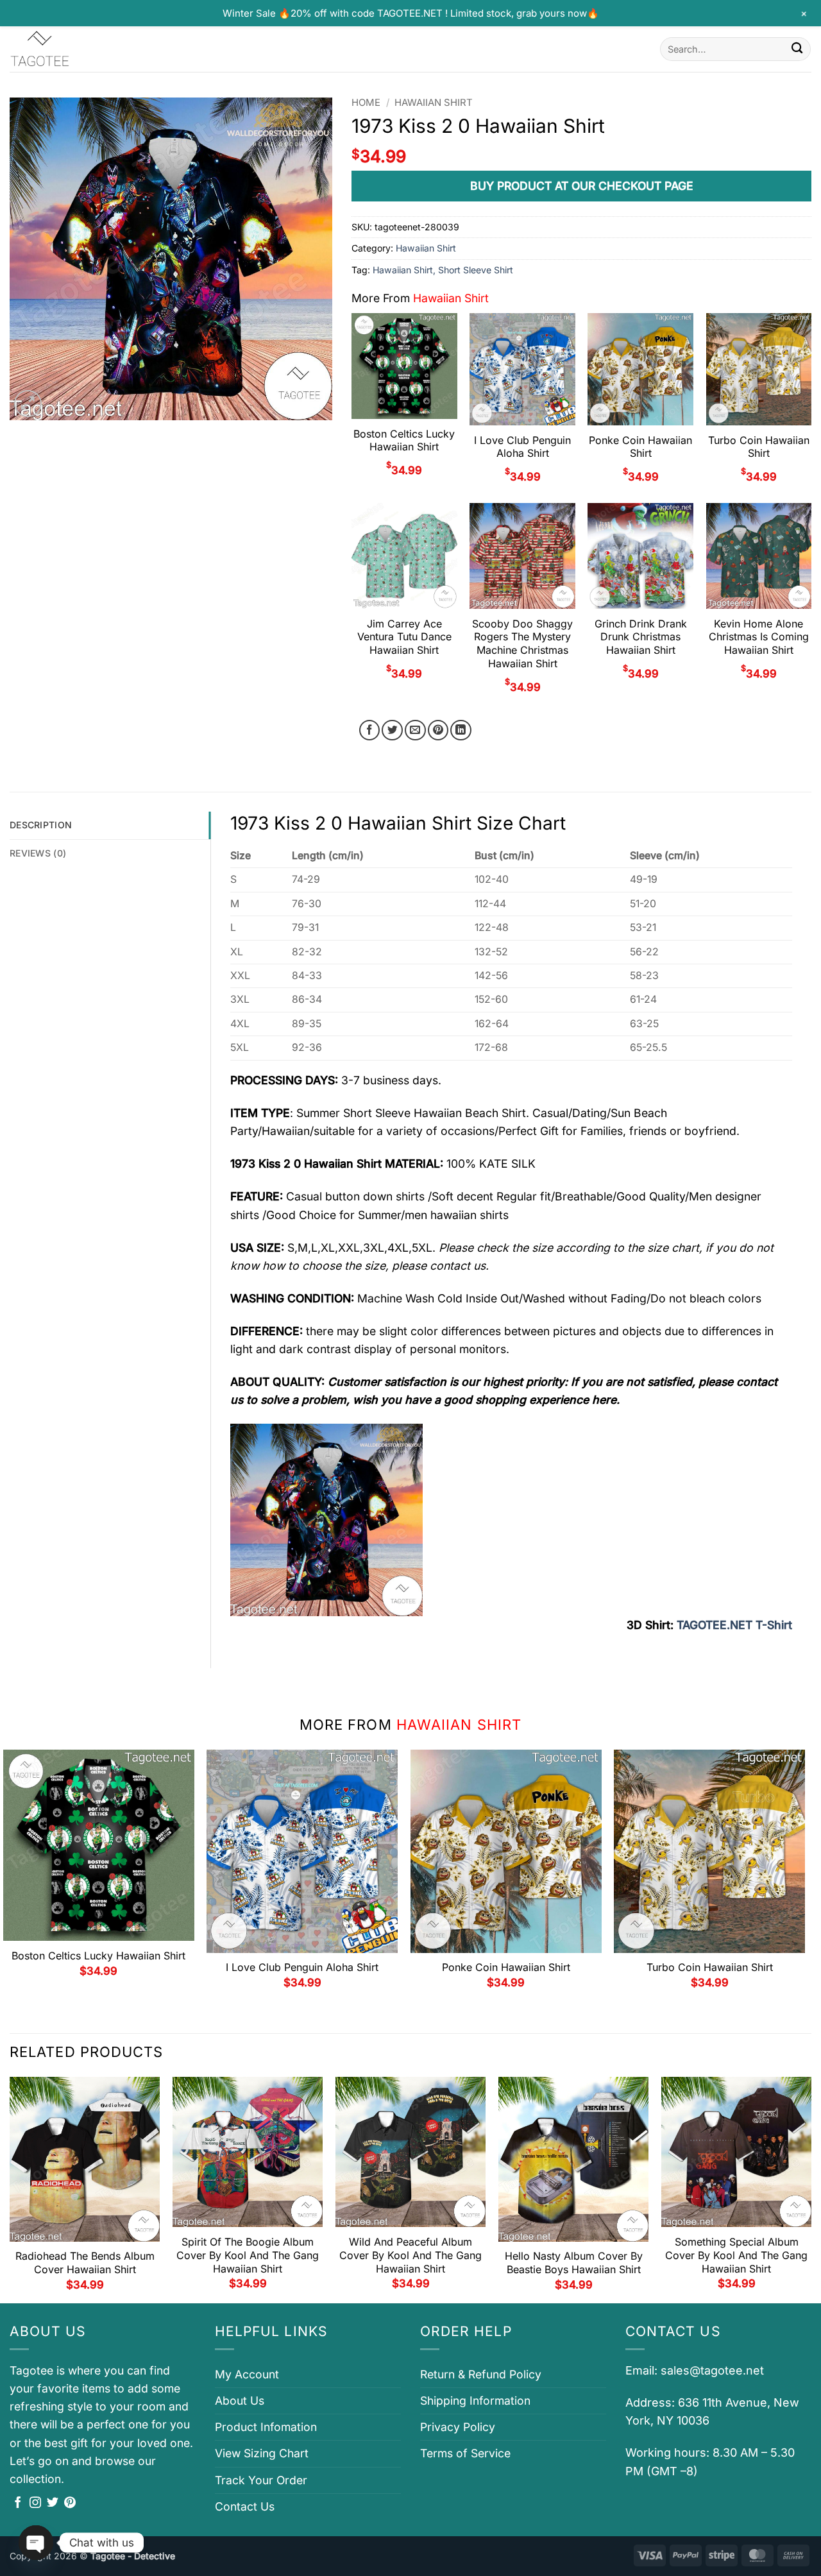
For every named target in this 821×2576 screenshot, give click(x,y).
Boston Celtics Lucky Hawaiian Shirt (404, 440)
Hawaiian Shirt (434, 103)
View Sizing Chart (262, 2453)
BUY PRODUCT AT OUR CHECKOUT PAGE (582, 186)
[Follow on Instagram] (35, 2503)
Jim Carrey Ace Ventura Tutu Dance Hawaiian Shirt (404, 637)
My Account (247, 2374)
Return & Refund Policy (481, 2374)
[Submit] (797, 49)
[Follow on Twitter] (53, 2503)
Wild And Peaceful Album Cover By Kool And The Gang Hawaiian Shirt (410, 2255)
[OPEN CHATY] (36, 2543)
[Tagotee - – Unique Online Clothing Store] (74, 49)
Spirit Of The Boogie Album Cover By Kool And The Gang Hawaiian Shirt (248, 2255)
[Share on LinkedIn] (461, 730)
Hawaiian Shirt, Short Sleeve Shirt (443, 270)
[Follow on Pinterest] (70, 2503)
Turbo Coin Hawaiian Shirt (759, 447)
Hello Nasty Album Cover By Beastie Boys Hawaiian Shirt (574, 2263)
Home (366, 103)
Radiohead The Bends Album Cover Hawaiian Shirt (85, 2263)
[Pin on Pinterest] (438, 730)
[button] (28, 404)
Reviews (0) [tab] (38, 853)
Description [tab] (41, 825)
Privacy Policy (458, 2427)
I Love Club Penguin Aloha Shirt (522, 447)
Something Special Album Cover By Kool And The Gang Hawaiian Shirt (736, 2255)
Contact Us (245, 2506)
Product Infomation (266, 2427)
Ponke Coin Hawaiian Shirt (640, 447)
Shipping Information (475, 2401)
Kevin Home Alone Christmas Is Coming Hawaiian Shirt (759, 637)
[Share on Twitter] (392, 730)
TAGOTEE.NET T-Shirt (734, 1625)
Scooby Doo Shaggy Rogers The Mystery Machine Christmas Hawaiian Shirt (522, 644)
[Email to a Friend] (415, 730)
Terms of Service (465, 2453)
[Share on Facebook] (370, 730)
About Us (240, 2401)
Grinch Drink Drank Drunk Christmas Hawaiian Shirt (641, 637)
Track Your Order (261, 2480)
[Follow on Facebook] (18, 2503)
